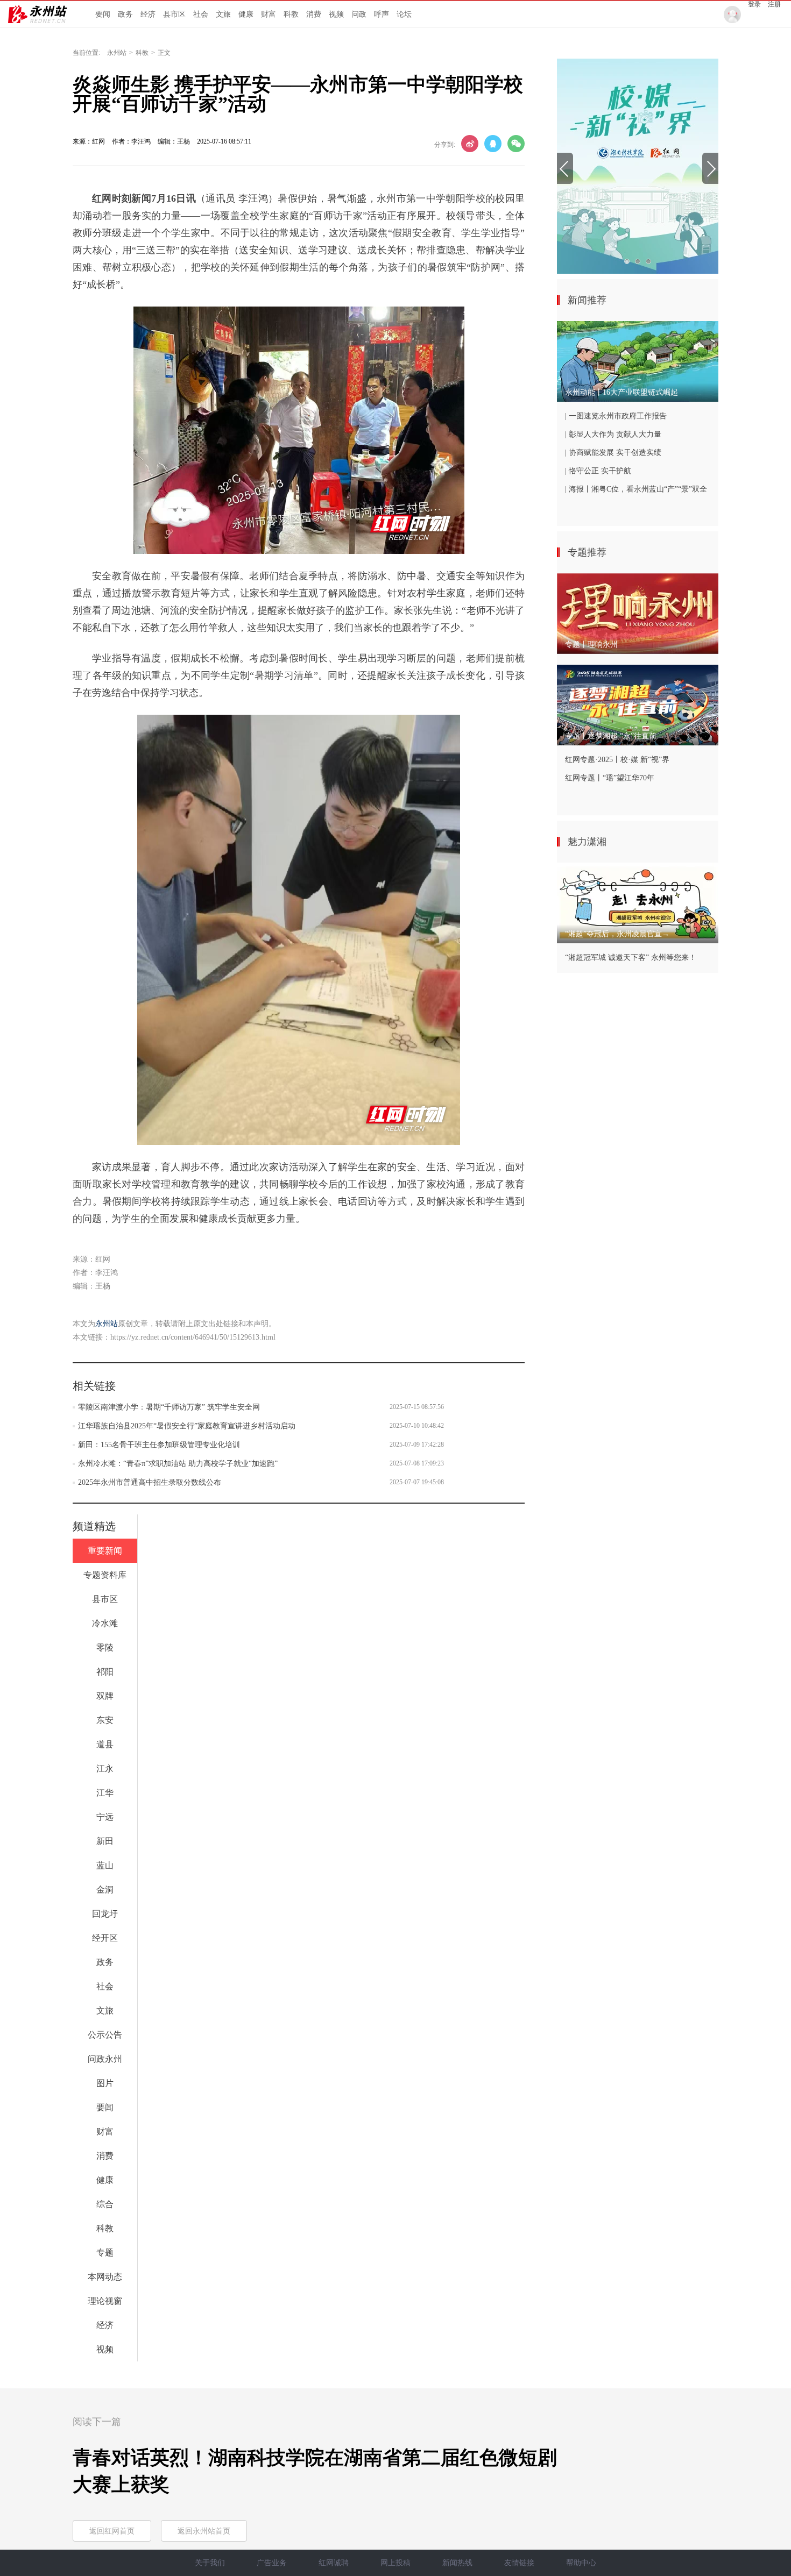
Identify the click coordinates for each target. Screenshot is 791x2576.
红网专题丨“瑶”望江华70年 (610, 778)
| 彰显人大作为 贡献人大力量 (613, 434)
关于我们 (210, 2563)
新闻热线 (457, 2563)
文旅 (223, 14)
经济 (148, 14)
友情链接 (519, 2563)
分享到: (445, 145)
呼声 (382, 14)
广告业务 (272, 2563)
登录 (754, 4)
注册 (774, 4)
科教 (291, 14)
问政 (359, 14)
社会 (201, 14)
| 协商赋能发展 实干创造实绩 (613, 453)
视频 (336, 14)
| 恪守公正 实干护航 (598, 471)
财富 (269, 14)
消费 (314, 14)
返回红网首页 (112, 2531)
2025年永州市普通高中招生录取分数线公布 (150, 1482)
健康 (246, 14)
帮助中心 (581, 2563)
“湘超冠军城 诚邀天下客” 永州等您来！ (631, 958)
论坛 (404, 14)
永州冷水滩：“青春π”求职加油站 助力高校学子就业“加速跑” (178, 1464)
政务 (125, 14)
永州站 (117, 53)
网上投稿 (395, 2563)
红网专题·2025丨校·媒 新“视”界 (617, 760)
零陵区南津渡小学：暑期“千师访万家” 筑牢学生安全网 (169, 1407)
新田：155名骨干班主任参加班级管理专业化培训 (159, 1445)
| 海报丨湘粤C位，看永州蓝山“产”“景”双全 (636, 489)
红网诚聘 (334, 2563)
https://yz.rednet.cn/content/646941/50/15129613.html (193, 1337)
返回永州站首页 (204, 2531)
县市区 (174, 14)
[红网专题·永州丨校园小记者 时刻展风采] (638, 166)
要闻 (103, 14)
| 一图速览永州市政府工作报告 (616, 416)
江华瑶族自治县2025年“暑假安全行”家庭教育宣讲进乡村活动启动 (187, 1426)
